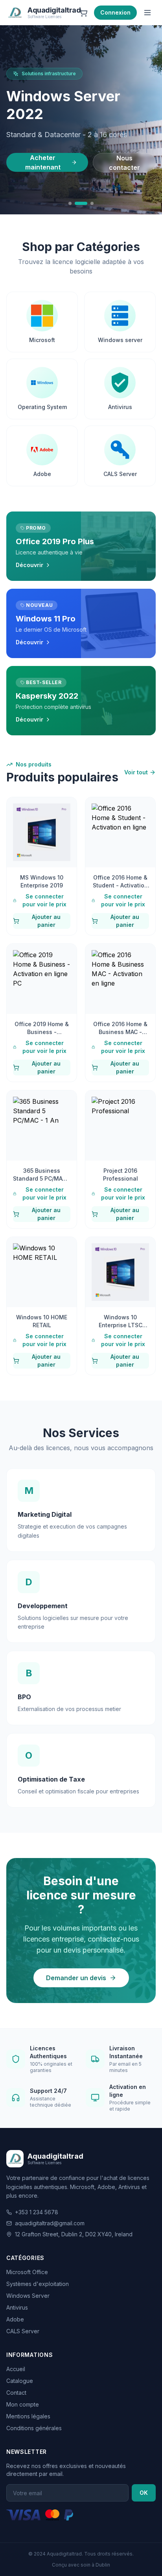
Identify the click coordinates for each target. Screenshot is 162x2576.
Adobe (15, 2319)
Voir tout (136, 772)
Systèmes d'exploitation (38, 2284)
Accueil (16, 2369)
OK (144, 2493)
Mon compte (23, 2404)
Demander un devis (76, 1978)
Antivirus (17, 2307)
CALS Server (23, 2331)
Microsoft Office (27, 2272)
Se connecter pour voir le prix (44, 900)
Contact (16, 2393)
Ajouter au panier (46, 921)
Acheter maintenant (43, 162)
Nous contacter (124, 163)
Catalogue (20, 2381)
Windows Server (28, 2296)
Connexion (115, 12)
